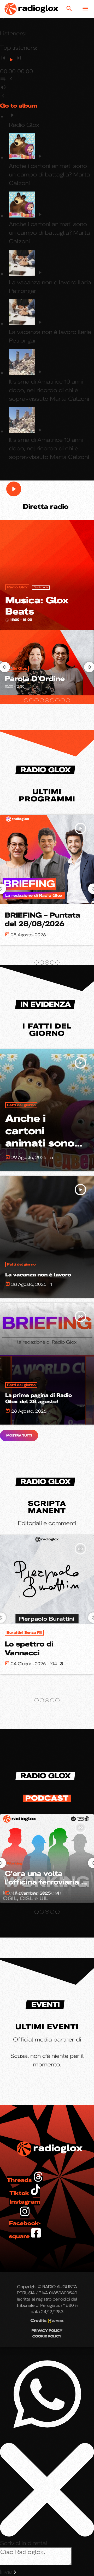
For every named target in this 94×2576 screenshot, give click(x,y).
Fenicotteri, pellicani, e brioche (44, 1648)
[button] (26, 700)
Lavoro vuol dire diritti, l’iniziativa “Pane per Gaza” (48, 1882)
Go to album (19, 106)
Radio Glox (17, 587)
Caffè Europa (19, 1633)
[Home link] (31, 9)
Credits (39, 2320)
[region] (47, 1462)
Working (14, 1863)
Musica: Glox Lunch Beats (51, 674)
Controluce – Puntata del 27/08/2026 (45, 920)
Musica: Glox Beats (37, 606)
